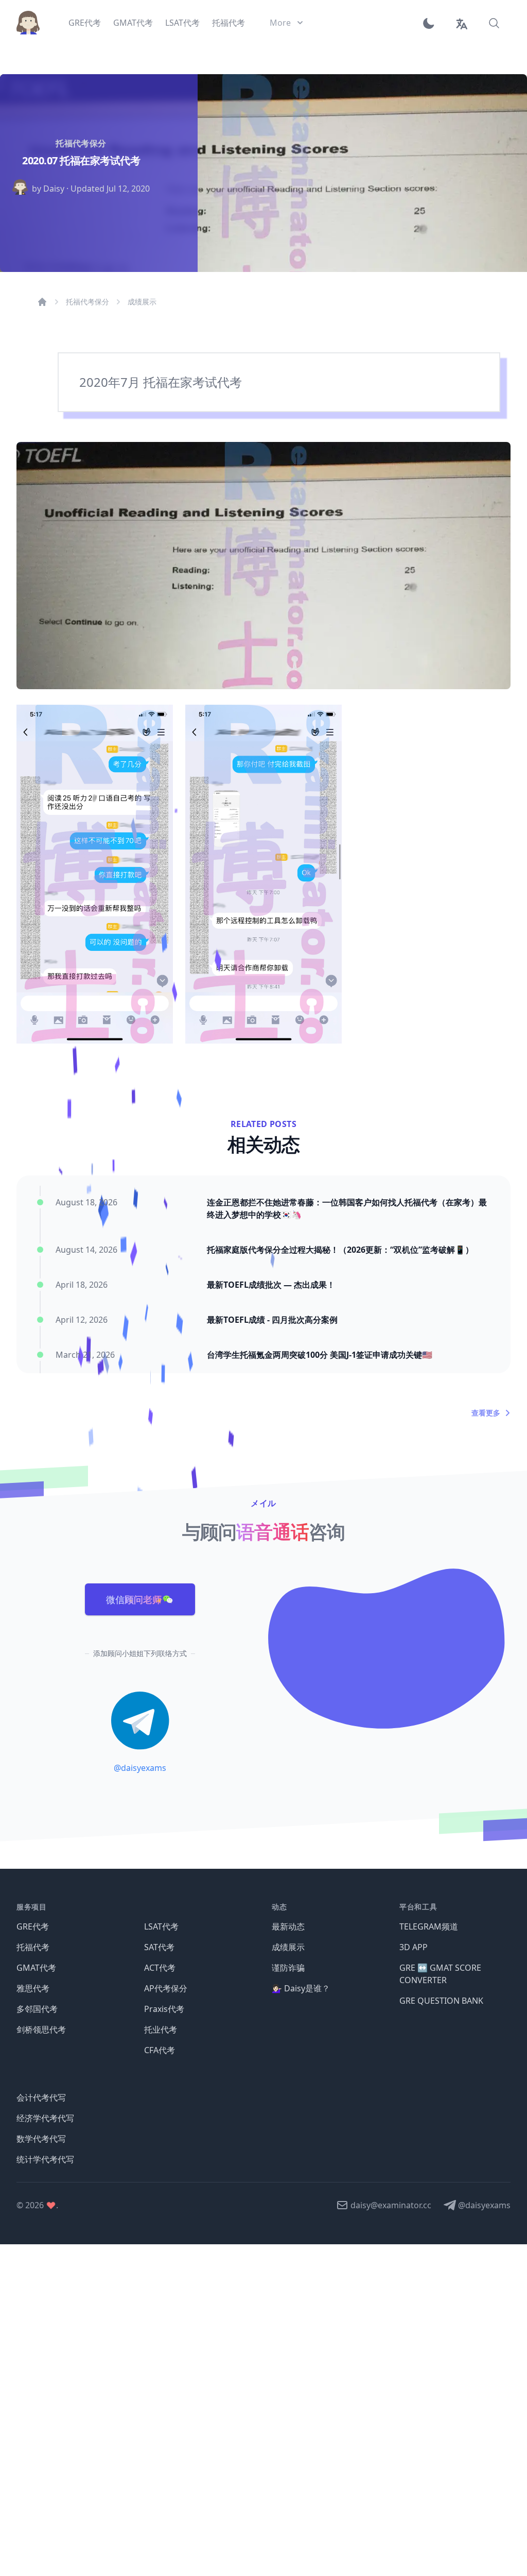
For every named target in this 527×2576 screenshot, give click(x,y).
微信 (134, 1599)
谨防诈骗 (288, 1968)
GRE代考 (33, 1926)
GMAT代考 (36, 1968)
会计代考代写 (41, 2097)
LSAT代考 (161, 1926)
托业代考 (161, 2029)
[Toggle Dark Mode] (432, 23)
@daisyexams (140, 1768)
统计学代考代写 (45, 2159)
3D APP (414, 1947)
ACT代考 (160, 1968)
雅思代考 (33, 1988)
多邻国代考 (37, 2009)
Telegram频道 (429, 1926)
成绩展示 (142, 302)
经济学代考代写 (45, 2118)
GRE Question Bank (441, 2001)
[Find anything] (494, 23)
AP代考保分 (166, 1988)
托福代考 (33, 1947)
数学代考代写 (41, 2139)
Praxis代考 (164, 2009)
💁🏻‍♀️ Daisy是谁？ (301, 1988)
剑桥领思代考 (41, 2029)
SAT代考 (159, 1947)
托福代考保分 (87, 302)
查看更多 (486, 1413)
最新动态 (288, 1926)
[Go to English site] (461, 23)
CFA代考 (160, 2050)
